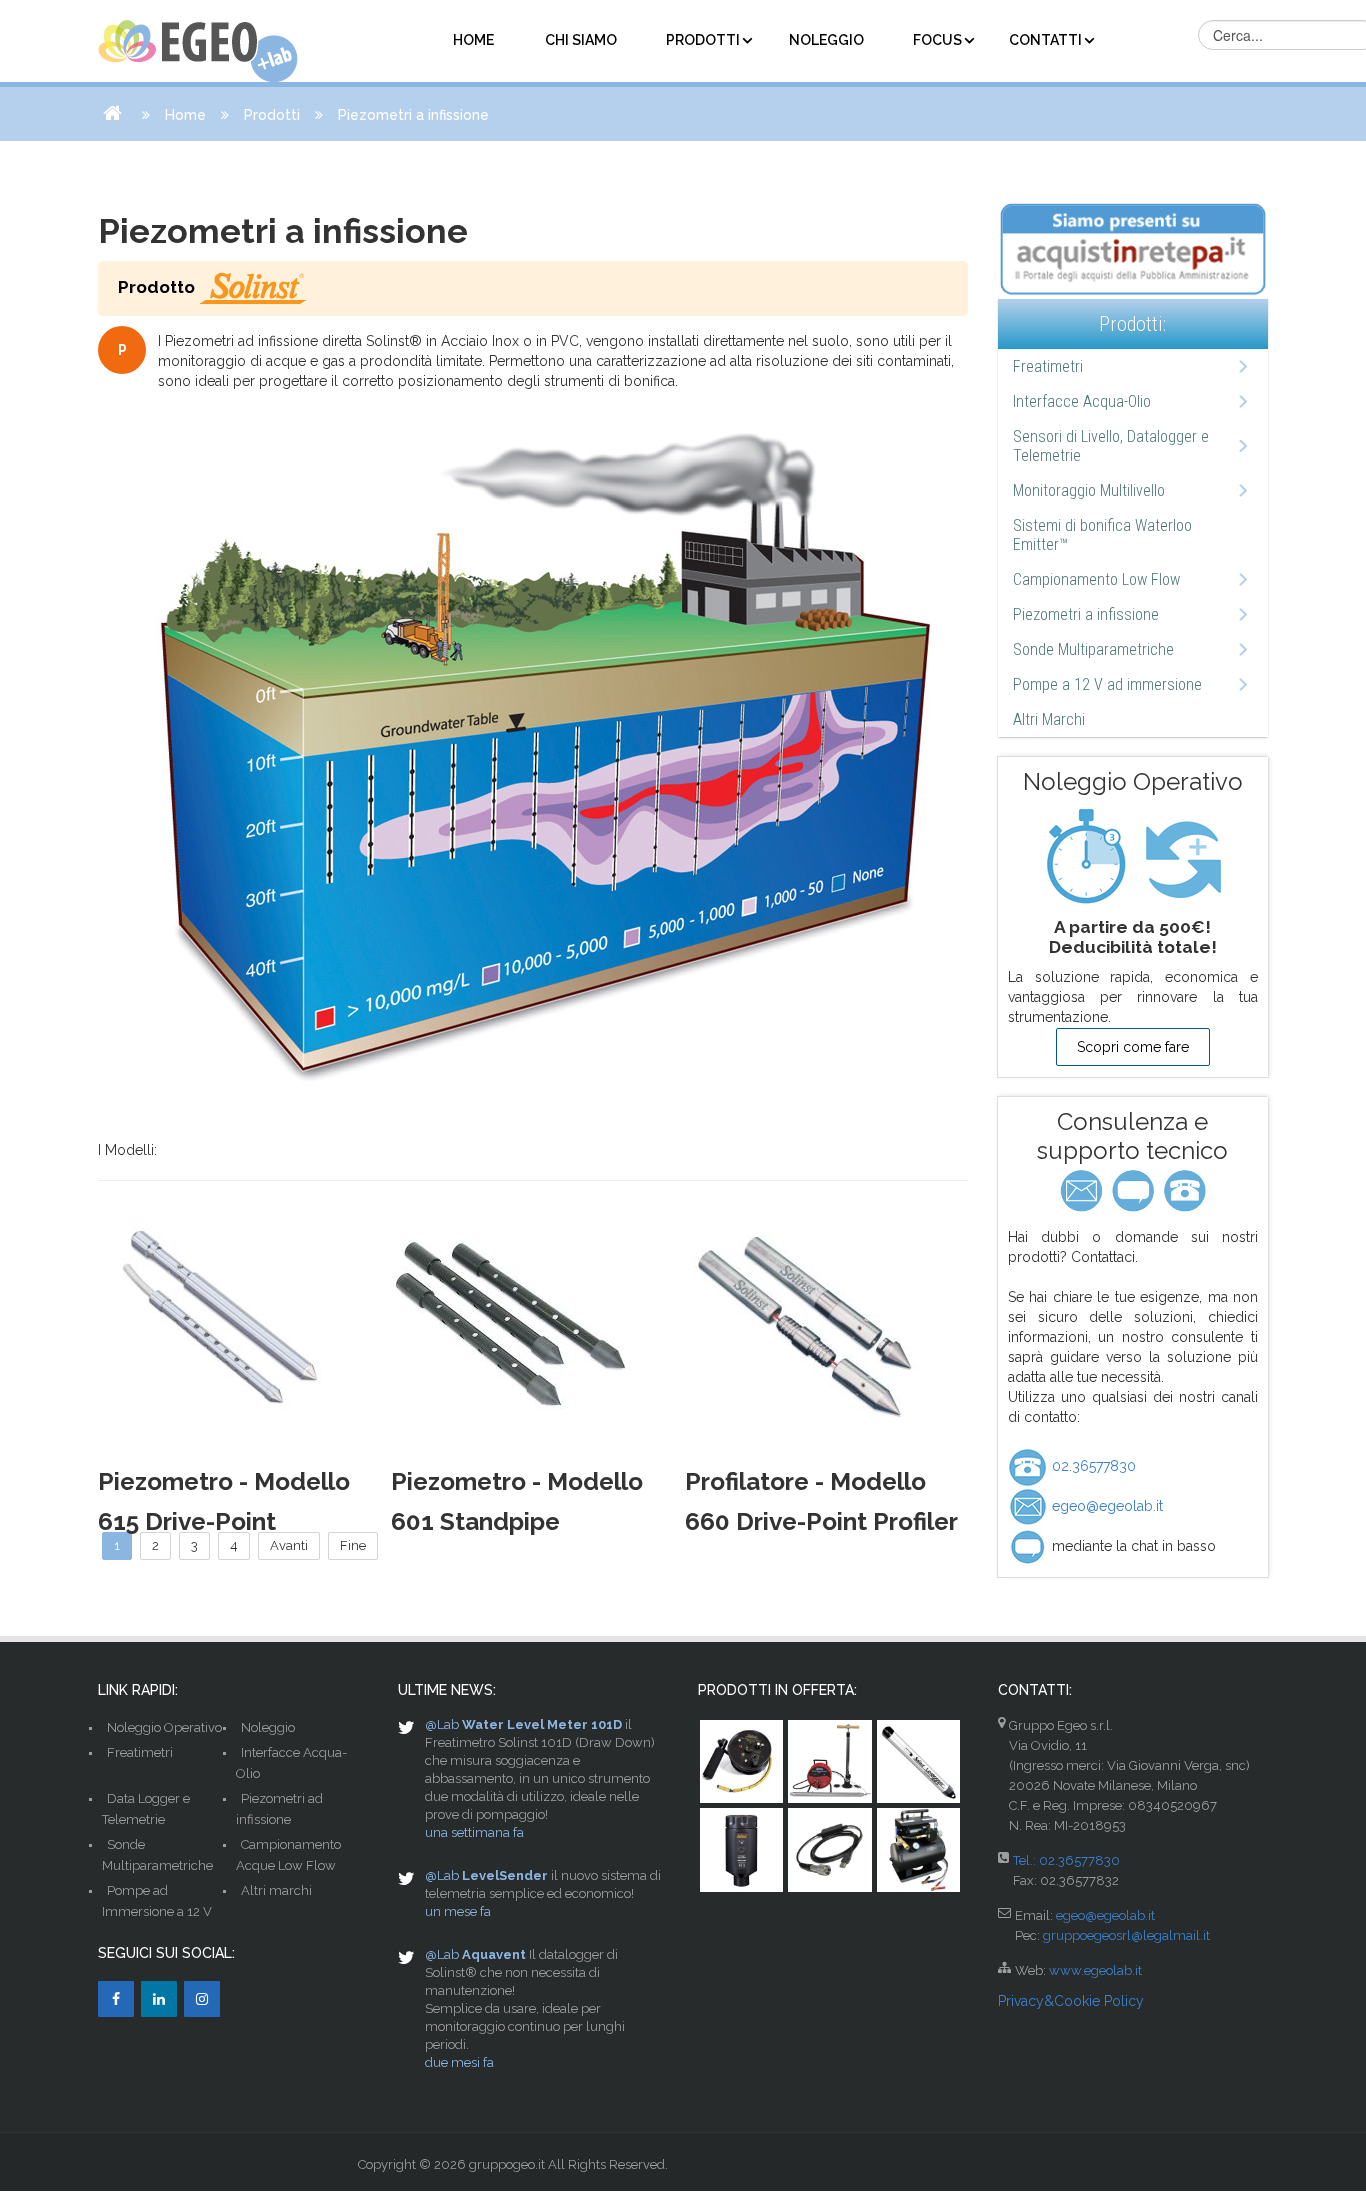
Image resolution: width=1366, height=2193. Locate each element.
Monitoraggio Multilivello (1089, 490)
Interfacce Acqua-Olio (1082, 401)
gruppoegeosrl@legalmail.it (1126, 1935)
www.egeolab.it (1095, 1970)
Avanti (289, 1545)
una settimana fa (474, 1832)
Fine (353, 1545)
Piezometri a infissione (1086, 614)
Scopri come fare (1133, 1047)
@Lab (442, 1724)
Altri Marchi (1049, 719)
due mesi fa (459, 2062)
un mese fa (458, 1911)
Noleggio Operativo (164, 1727)
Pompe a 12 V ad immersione (1107, 684)
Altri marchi (276, 1890)
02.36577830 (1092, 1466)
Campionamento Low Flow (1096, 579)
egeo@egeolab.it (1105, 1506)
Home (185, 115)
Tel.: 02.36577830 (1066, 1860)
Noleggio (268, 1727)
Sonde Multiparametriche (1093, 649)
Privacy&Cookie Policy (1071, 2001)
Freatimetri (1048, 366)
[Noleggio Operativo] (1133, 856)
